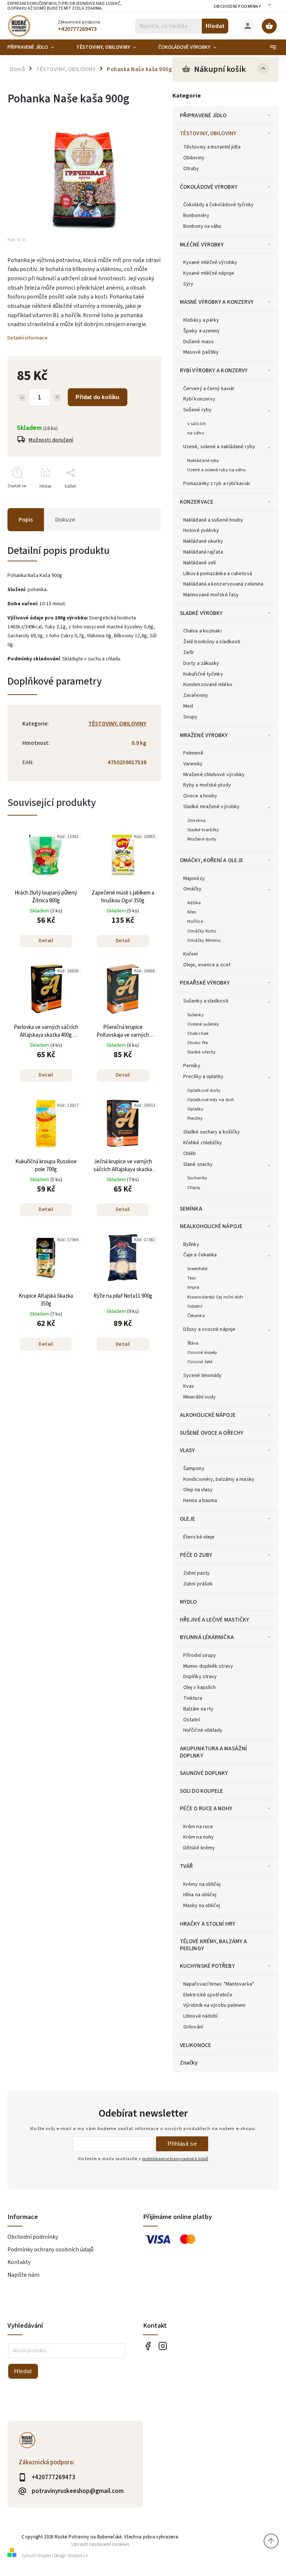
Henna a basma (200, 1501)
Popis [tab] (26, 520)
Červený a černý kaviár (209, 389)
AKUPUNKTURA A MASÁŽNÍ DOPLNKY (213, 1752)
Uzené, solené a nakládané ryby (219, 447)
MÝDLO (188, 1602)
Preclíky (195, 1118)
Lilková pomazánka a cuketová (218, 574)
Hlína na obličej (200, 1895)
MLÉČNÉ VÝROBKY (202, 245)
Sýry (188, 284)
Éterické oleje (199, 1537)
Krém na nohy (198, 1837)
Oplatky (195, 1109)
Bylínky (191, 1244)
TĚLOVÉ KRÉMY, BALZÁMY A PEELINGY (213, 1945)
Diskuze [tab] (65, 520)
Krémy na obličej (202, 1884)
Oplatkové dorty (204, 1090)
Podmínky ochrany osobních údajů (50, 2250)
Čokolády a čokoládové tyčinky (218, 205)
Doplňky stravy (200, 1677)
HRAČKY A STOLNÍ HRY (208, 1924)
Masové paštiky (201, 352)
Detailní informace (28, 338)
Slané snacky (198, 1164)
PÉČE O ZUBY (196, 1555)
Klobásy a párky (201, 320)
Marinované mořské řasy (211, 595)
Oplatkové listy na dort (211, 1100)
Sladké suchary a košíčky (212, 1132)
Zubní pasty (196, 1573)
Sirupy (190, 717)
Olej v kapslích (200, 1687)
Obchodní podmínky (237, 7)
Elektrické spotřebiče (208, 1995)
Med (188, 706)
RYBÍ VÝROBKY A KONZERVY (214, 370)
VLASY (188, 1450)
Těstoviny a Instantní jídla (212, 147)
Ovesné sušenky (203, 1024)
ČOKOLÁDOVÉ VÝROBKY (209, 187)
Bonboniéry (196, 216)
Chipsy (194, 1187)
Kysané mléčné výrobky (210, 262)
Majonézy (194, 879)
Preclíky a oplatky (203, 1077)
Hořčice (195, 921)
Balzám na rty (198, 1709)
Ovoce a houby (200, 796)
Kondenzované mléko (208, 685)
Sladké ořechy (201, 1052)
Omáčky (193, 889)
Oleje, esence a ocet (207, 965)
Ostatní (195, 1306)
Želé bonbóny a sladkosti (212, 642)
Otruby (191, 169)
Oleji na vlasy (198, 1490)
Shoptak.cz (78, 2556)
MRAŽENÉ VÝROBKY (204, 735)
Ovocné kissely (202, 1352)
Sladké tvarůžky (203, 830)
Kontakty (19, 2262)
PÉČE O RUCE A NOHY (206, 1808)
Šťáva (193, 1343)
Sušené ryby (197, 410)
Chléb (190, 1154)
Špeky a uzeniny (202, 331)
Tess (191, 1278)
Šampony (194, 1469)
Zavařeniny (196, 695)
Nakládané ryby (203, 460)
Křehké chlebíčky (203, 1143)
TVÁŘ (186, 1866)
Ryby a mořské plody (207, 785)
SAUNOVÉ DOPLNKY (204, 1773)
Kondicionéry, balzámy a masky (219, 1479)
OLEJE (188, 1519)
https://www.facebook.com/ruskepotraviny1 (148, 2346)
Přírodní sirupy (200, 1655)
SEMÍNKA (191, 1209)
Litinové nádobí (201, 2016)
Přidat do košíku (97, 397)
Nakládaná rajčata (203, 552)
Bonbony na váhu (202, 226)
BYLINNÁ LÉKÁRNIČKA (207, 1637)
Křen (192, 912)
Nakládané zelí (199, 563)
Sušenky (196, 1015)
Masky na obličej (202, 1906)
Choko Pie (198, 1043)
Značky (189, 2063)
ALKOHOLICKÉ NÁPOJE (208, 1415)
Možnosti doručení (51, 440)
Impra (193, 1287)
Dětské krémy (199, 1848)
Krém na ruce (198, 1827)
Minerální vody (199, 1397)
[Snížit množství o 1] (22, 398)
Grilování (193, 2027)
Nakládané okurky (203, 541)
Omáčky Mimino (204, 940)
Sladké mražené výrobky (211, 807)
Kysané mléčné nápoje (209, 273)
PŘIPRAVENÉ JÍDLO (203, 115)
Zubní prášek (198, 1584)
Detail (46, 941)
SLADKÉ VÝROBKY (201, 613)
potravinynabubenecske (163, 2346)
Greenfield (197, 1269)
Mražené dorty (202, 839)
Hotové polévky (201, 530)
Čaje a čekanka (200, 1255)
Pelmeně (193, 753)
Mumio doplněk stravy (208, 1666)
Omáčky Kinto (202, 931)
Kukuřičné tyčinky (203, 674)
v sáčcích (197, 424)
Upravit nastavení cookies (101, 2544)
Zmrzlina (196, 820)
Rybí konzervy (199, 399)
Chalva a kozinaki (202, 631)
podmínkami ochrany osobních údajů (175, 2159)
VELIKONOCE (196, 2045)
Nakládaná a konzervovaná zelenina (223, 584)
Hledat (215, 26)
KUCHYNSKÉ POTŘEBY (207, 1966)
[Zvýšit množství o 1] (57, 398)
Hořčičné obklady (203, 1730)
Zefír (189, 653)
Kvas (189, 1386)
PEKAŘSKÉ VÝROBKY (205, 983)
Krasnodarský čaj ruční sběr (215, 1297)
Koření (191, 954)
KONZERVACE (197, 502)
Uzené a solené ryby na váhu (217, 470)
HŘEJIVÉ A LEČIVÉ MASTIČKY (215, 1620)
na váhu (196, 433)
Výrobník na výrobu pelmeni (214, 2005)
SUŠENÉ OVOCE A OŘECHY (212, 1433)
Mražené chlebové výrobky (214, 775)
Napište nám (23, 2275)
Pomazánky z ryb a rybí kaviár (217, 484)
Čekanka (196, 1316)
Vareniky (193, 764)
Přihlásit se (182, 2144)
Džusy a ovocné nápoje (209, 1329)
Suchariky (197, 1178)
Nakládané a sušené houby (213, 520)
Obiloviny (194, 158)
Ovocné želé (200, 1362)
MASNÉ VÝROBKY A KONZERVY (217, 302)
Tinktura (193, 1698)
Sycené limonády (203, 1375)
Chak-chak (198, 1033)
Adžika (194, 903)
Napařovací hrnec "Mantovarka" (219, 1984)
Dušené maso (198, 342)
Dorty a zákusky (201, 663)
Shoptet (44, 2556)
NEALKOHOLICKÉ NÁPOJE (211, 1226)
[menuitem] (36, 47)
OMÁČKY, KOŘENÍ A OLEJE (212, 860)
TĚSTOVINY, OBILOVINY (208, 133)
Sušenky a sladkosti (206, 1001)
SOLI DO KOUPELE (202, 1791)
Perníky (192, 1066)
